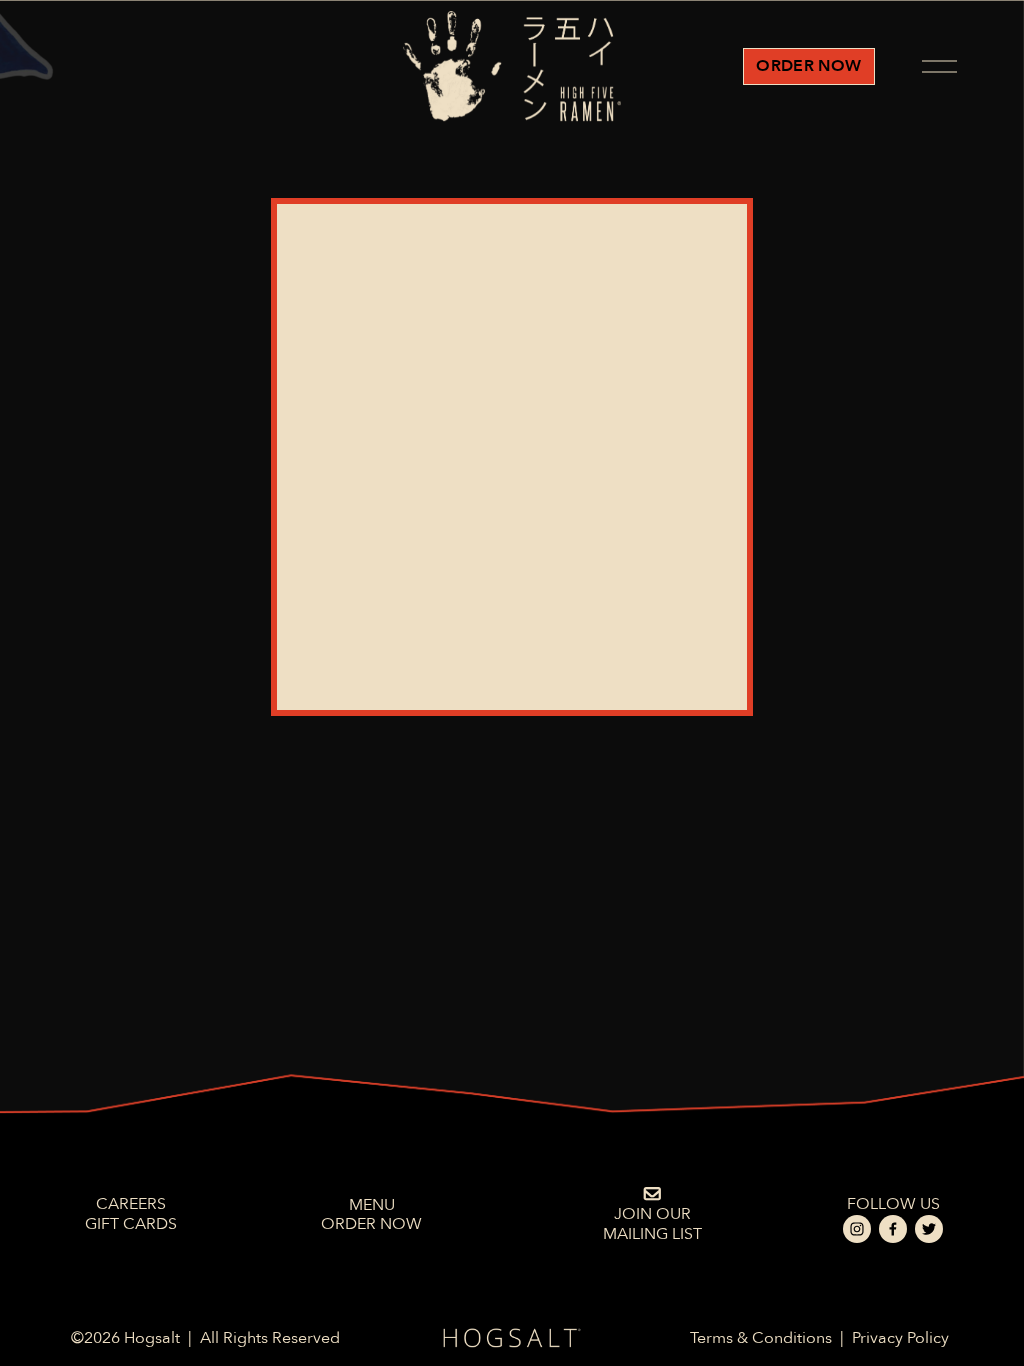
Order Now (808, 66)
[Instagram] (857, 1229)
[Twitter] (929, 1229)
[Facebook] (893, 1229)
